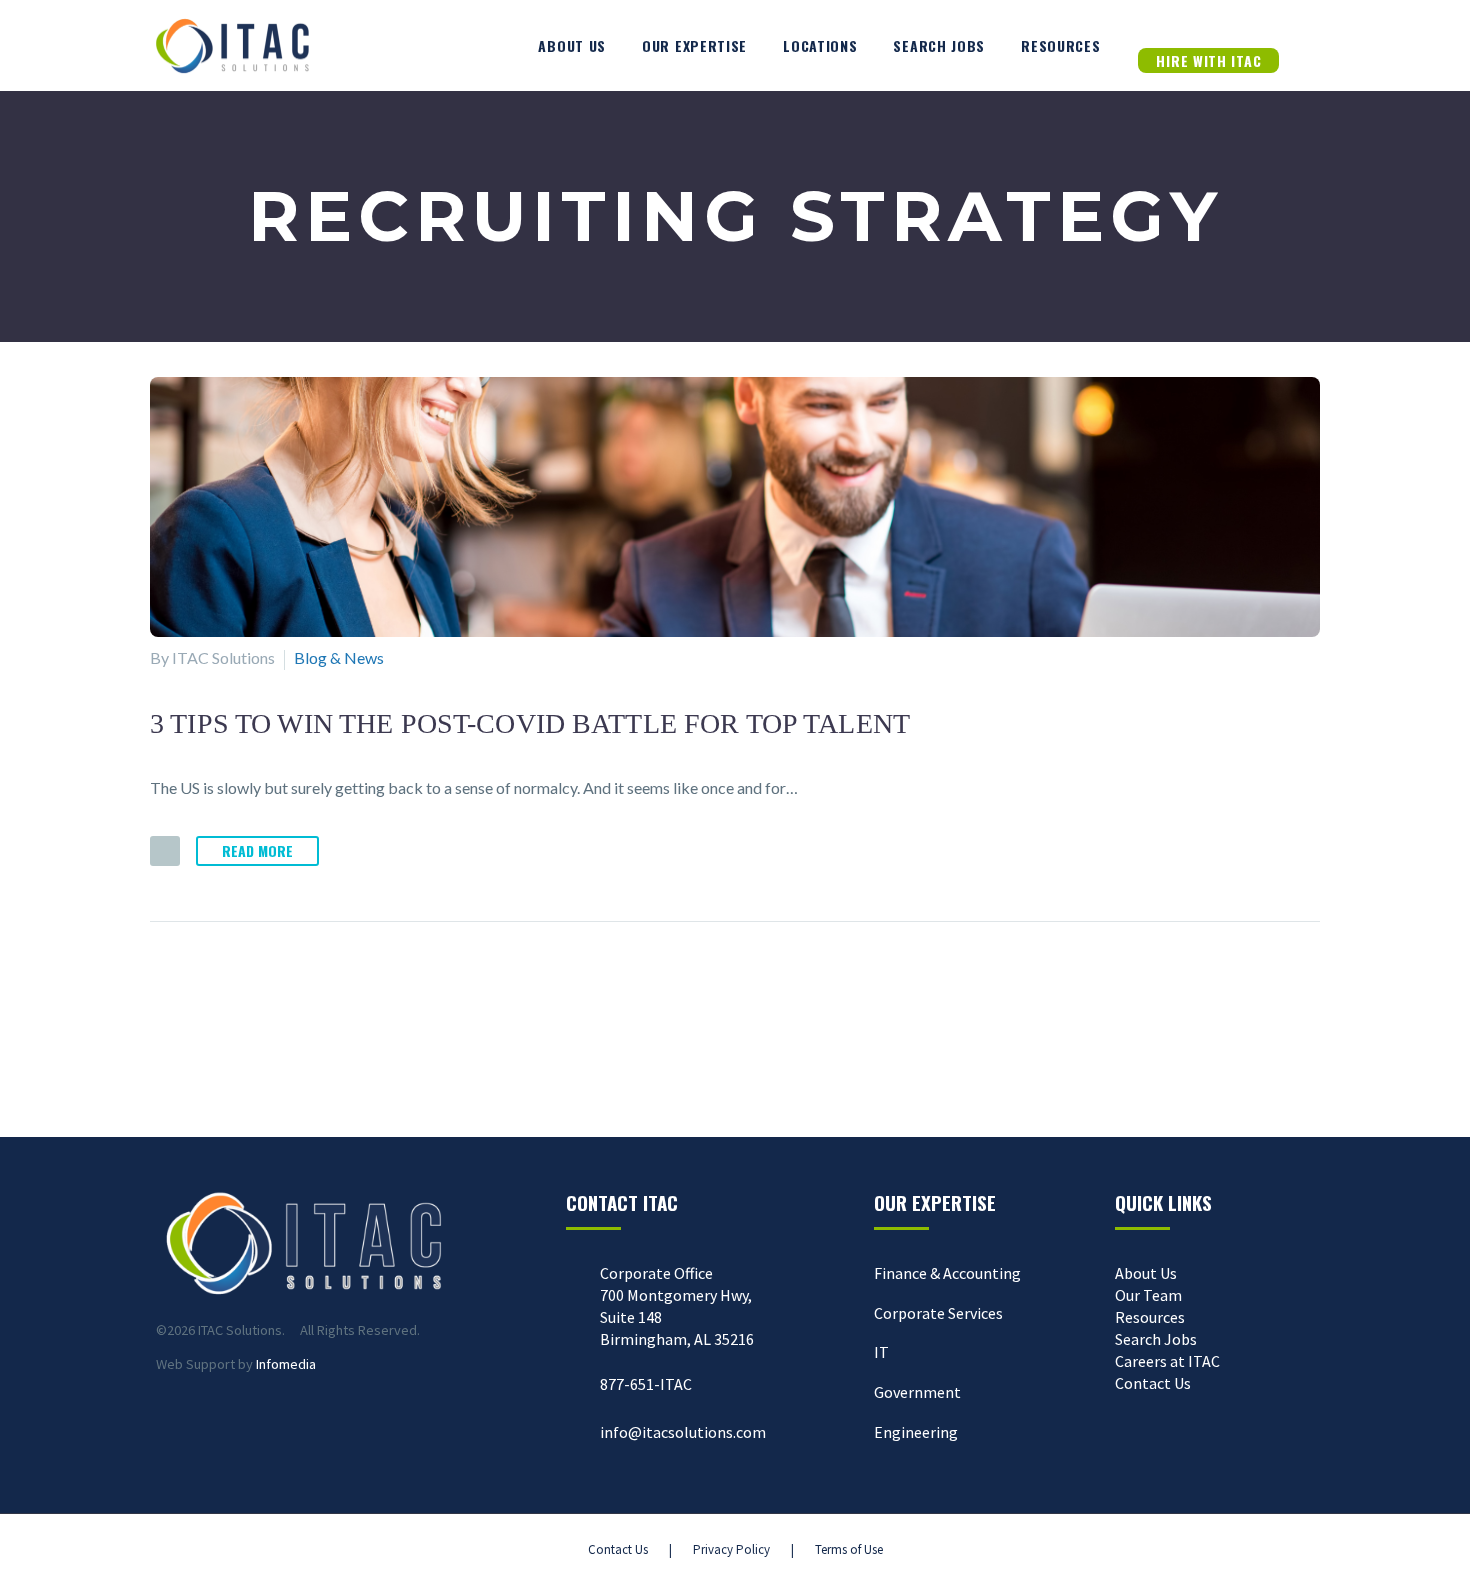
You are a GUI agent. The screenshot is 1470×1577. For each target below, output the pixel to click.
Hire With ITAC (1208, 60)
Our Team (1148, 1295)
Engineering (916, 1432)
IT (881, 1352)
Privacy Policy (731, 1549)
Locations (820, 45)
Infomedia (286, 1364)
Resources (1060, 45)
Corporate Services (938, 1313)
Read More (257, 850)
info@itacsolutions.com (683, 1432)
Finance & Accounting (947, 1273)
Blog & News (339, 657)
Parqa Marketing (412, 1549)
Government (917, 1392)
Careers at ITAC (1167, 1361)
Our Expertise (694, 45)
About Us (572, 45)
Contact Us (1153, 1383)
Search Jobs (939, 45)
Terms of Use (849, 1549)
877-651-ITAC (646, 1384)
